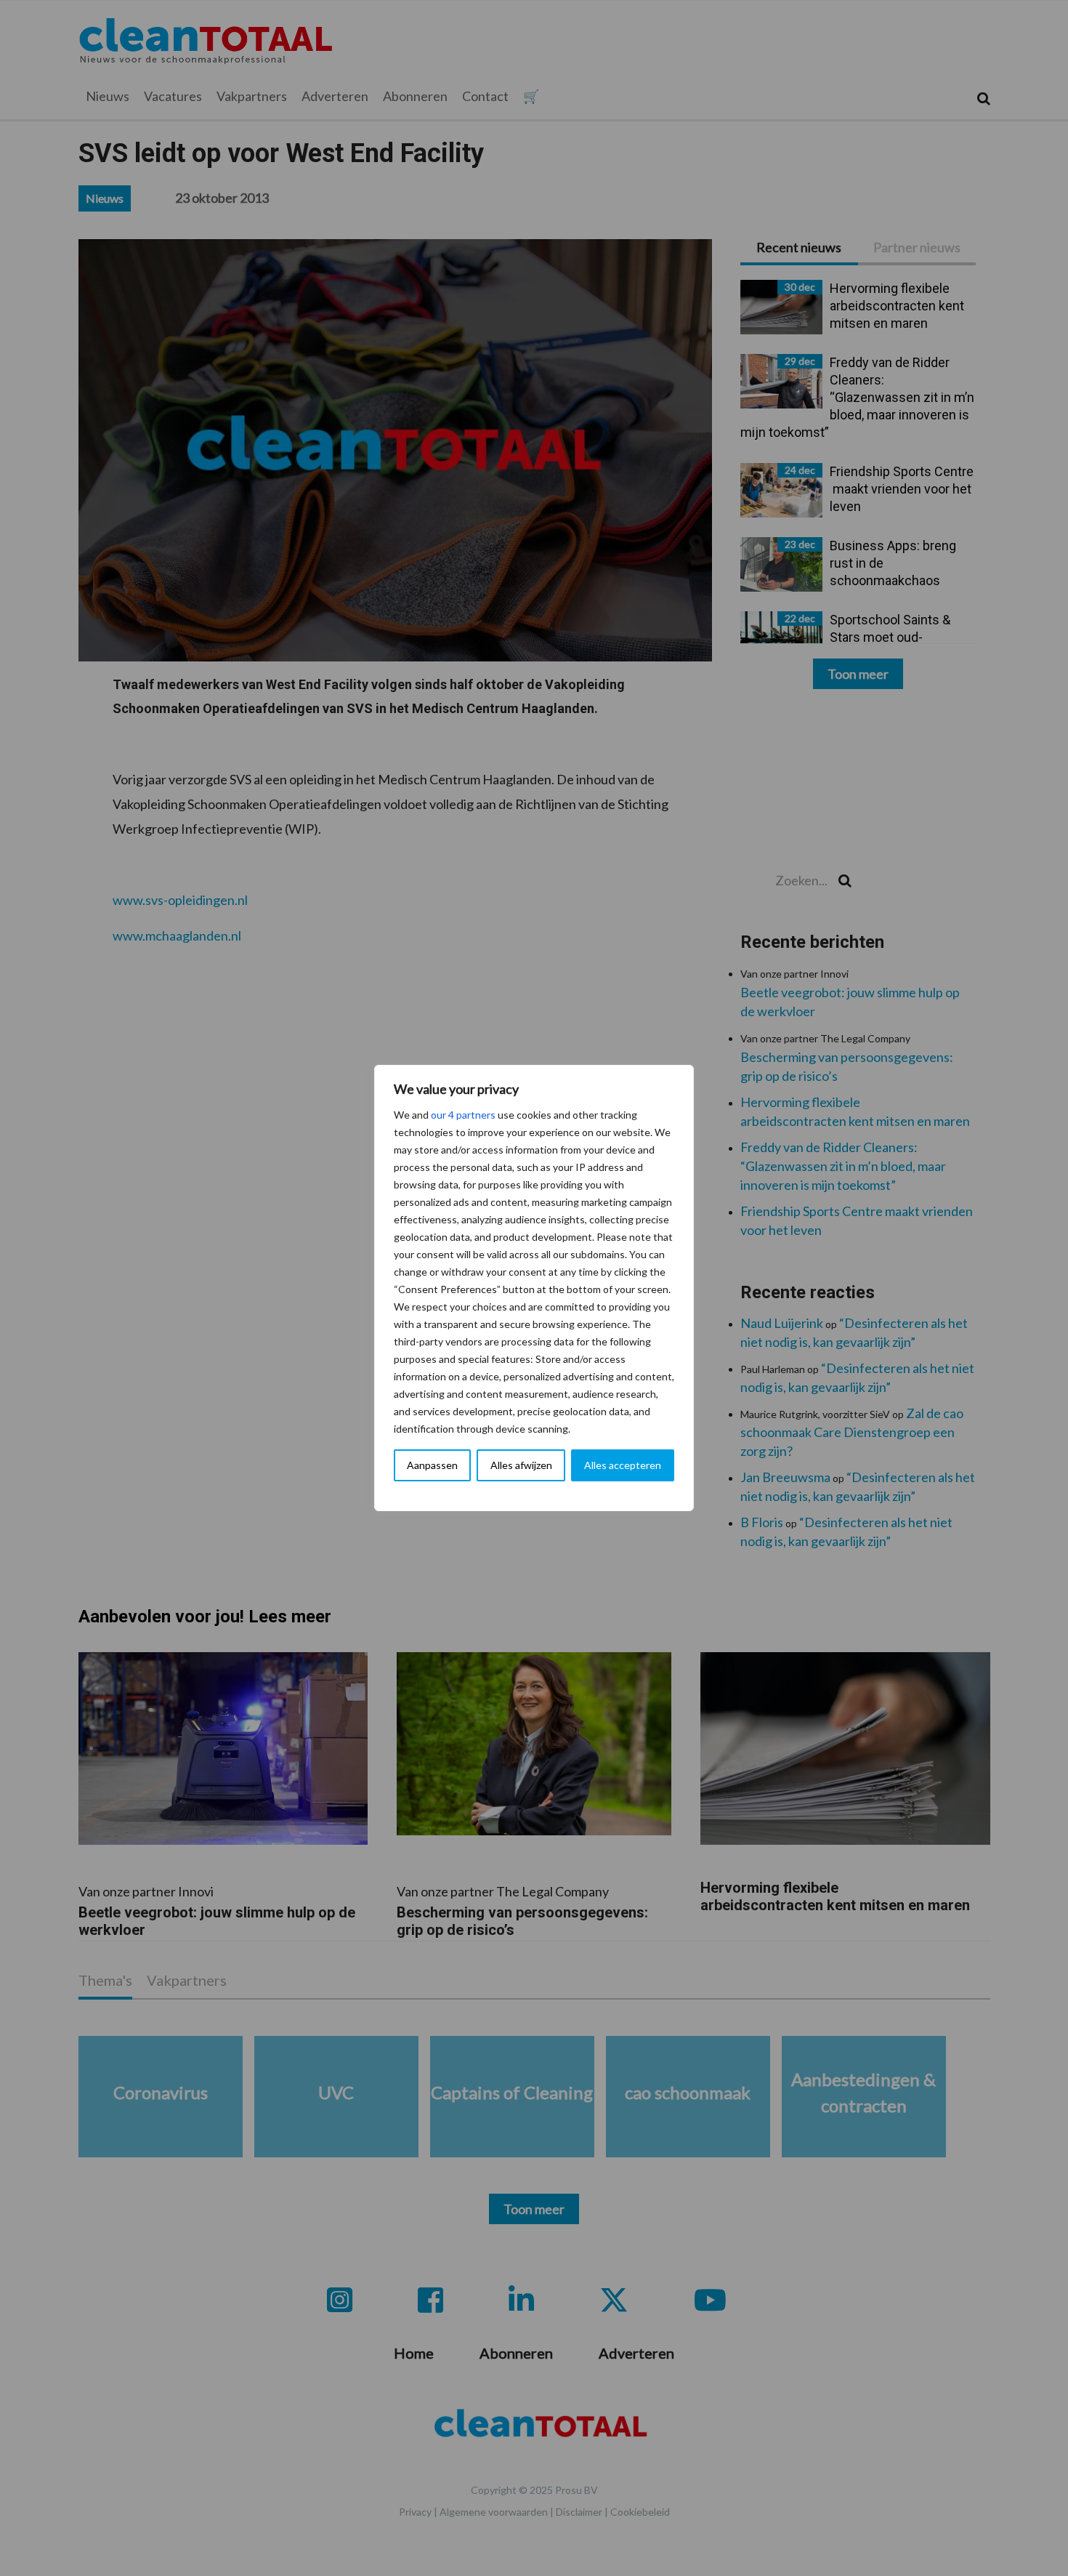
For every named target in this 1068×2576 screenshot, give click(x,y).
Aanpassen (432, 1465)
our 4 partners (463, 1115)
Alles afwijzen (521, 1465)
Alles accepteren (623, 1465)
